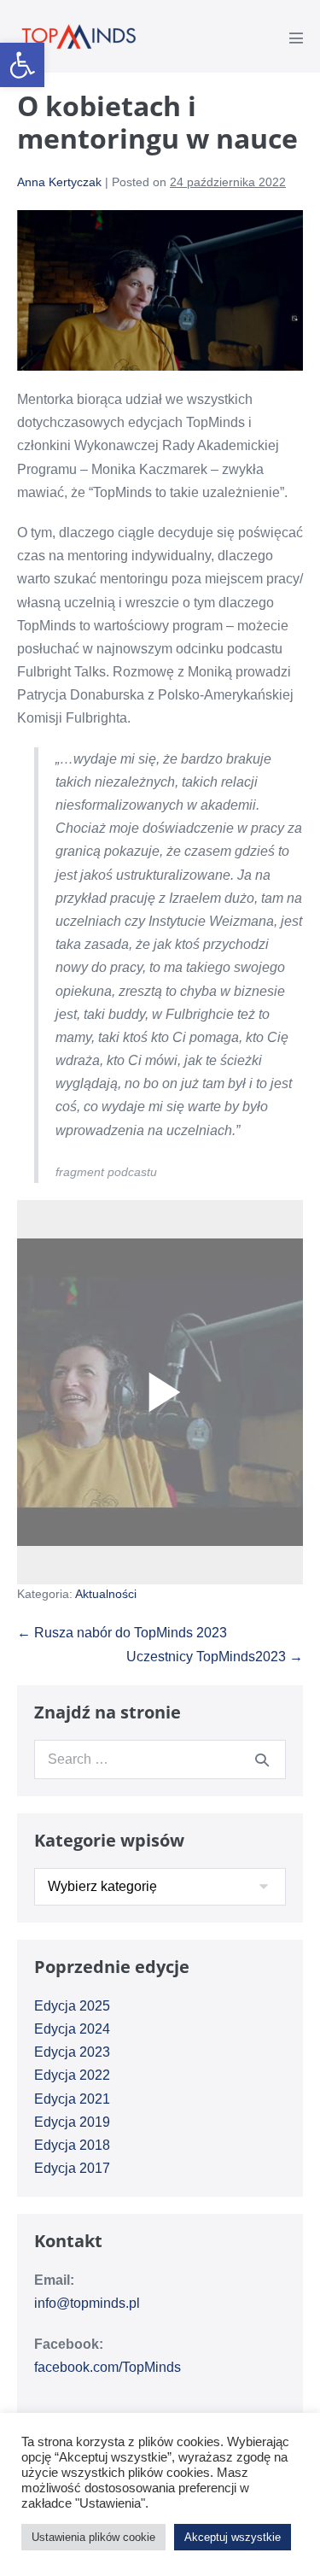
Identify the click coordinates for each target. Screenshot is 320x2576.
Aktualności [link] (106, 1594)
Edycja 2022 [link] (72, 2075)
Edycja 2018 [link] (72, 2145)
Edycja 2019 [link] (72, 2122)
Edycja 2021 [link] (72, 2099)
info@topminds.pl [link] (87, 2303)
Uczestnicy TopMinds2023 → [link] (215, 1657)
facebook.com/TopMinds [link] (108, 2367)
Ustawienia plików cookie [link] (93, 2537)
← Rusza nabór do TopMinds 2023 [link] (122, 1633)
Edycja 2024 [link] (72, 2029)
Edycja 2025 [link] (72, 2006)
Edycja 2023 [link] (72, 2052)
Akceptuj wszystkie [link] (233, 2537)
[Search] (262, 1759)
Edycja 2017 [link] (72, 2168)
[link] (22, 65)
